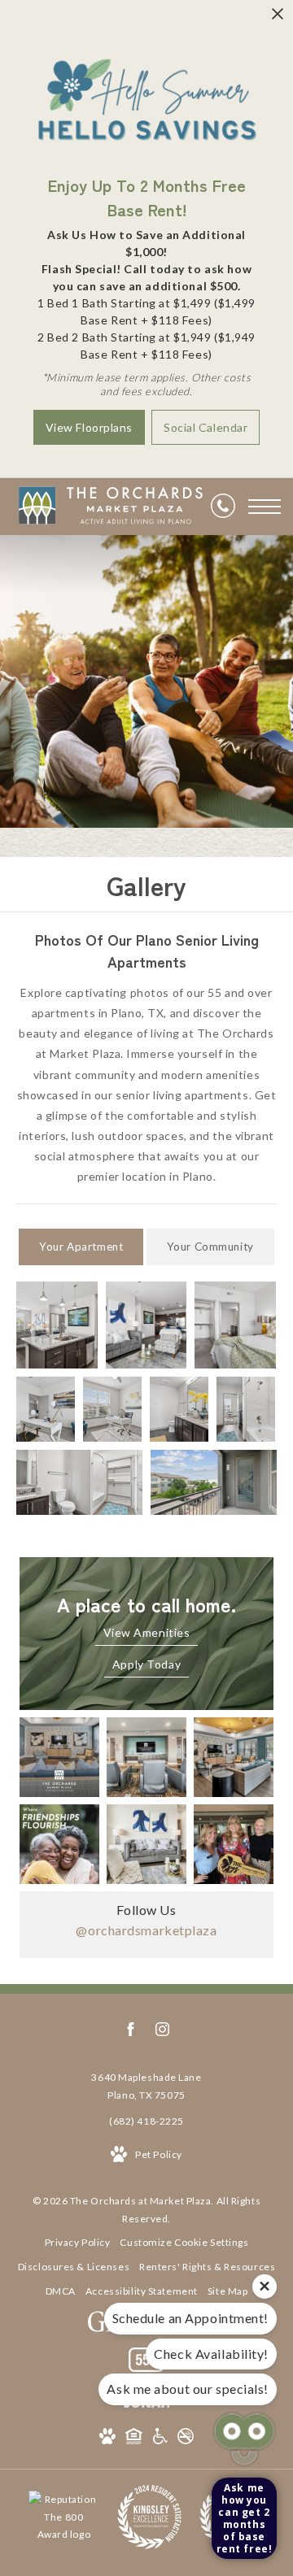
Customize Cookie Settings (184, 2242)
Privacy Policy (78, 2242)
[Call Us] (223, 507)
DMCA (61, 2291)
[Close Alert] (278, 18)
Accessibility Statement (142, 2291)
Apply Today (146, 1664)
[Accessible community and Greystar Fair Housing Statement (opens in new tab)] (160, 2439)
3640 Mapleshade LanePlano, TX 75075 (146, 2086)
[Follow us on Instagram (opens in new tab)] (162, 2032)
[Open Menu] (265, 507)
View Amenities (147, 1632)
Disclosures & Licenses (74, 2267)
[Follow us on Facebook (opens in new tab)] (131, 2032)
